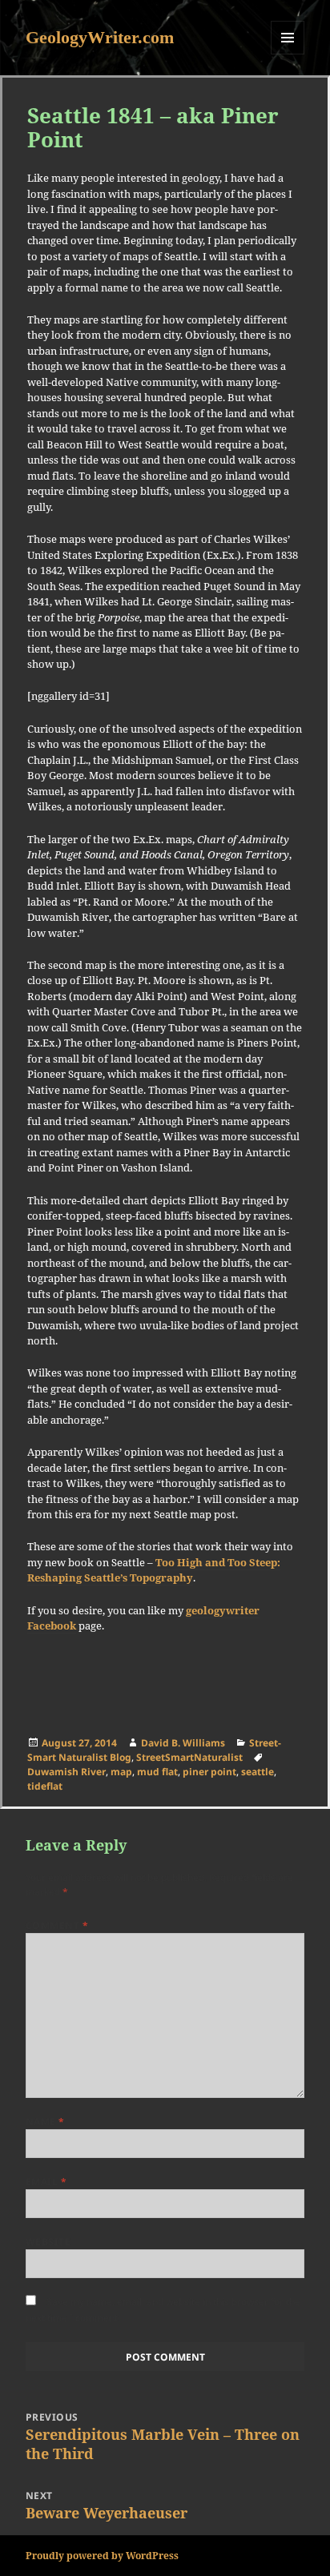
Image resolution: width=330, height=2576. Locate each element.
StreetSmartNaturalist (189, 1757)
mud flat (157, 1772)
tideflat (45, 1786)
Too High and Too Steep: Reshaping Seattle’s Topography (154, 1570)
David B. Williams (183, 1743)
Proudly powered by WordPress (102, 2556)
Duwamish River (66, 1772)
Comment (57, 1925)
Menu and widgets (288, 54)
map (121, 1772)
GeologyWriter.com (100, 37)
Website (48, 2242)
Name (45, 2122)
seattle (258, 1772)
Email (46, 2182)
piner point (209, 1772)
